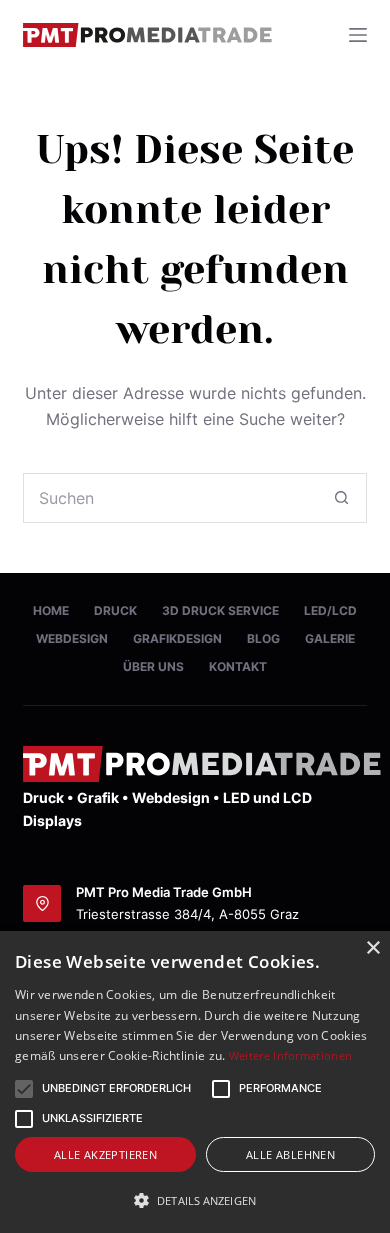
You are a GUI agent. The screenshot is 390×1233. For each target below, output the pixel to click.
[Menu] (358, 35)
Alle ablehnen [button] (290, 1154)
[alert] (195, 1082)
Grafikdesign (177, 638)
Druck (115, 610)
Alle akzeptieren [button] (105, 1154)
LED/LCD (330, 610)
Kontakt (238, 666)
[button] (116, 1089)
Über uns (153, 666)
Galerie (330, 638)
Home (51, 610)
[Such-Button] (342, 498)
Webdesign (72, 638)
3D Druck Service (220, 610)
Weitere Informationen (290, 1055)
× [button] (372, 948)
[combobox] (170, 498)
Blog (263, 638)
